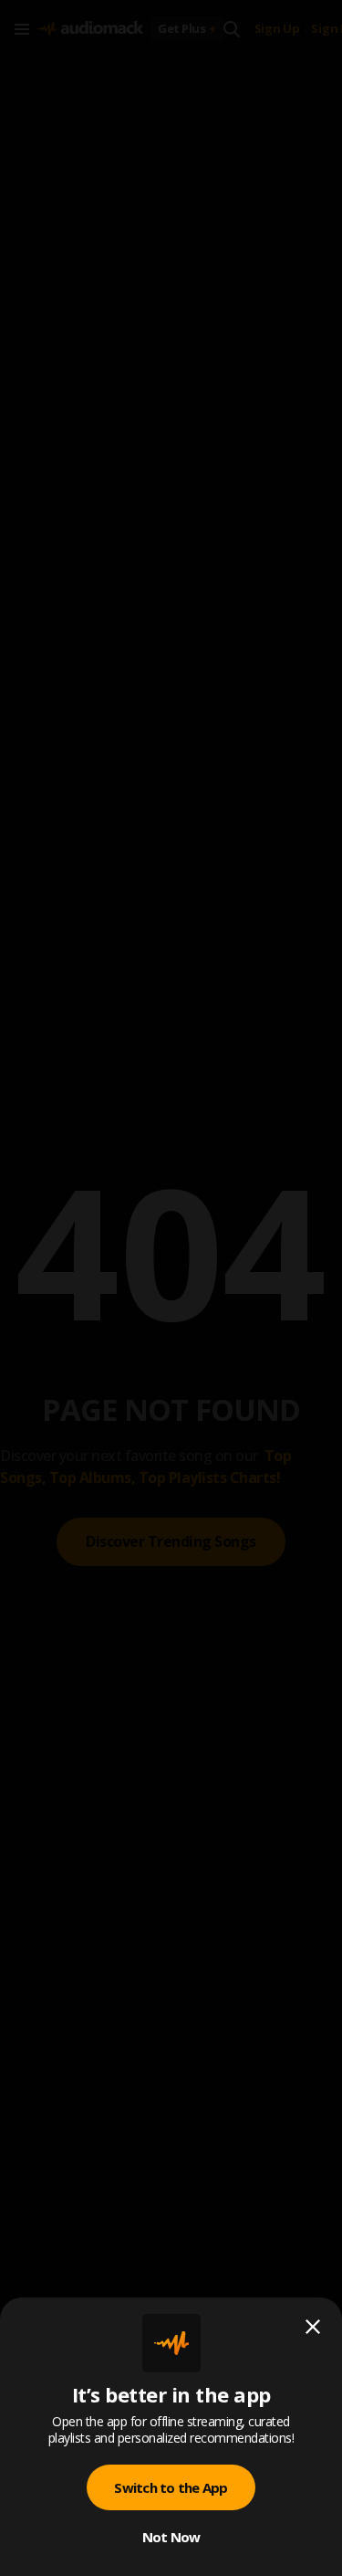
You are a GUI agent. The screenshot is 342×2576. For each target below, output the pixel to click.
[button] (171, 1288)
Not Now (171, 2537)
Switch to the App (171, 2487)
